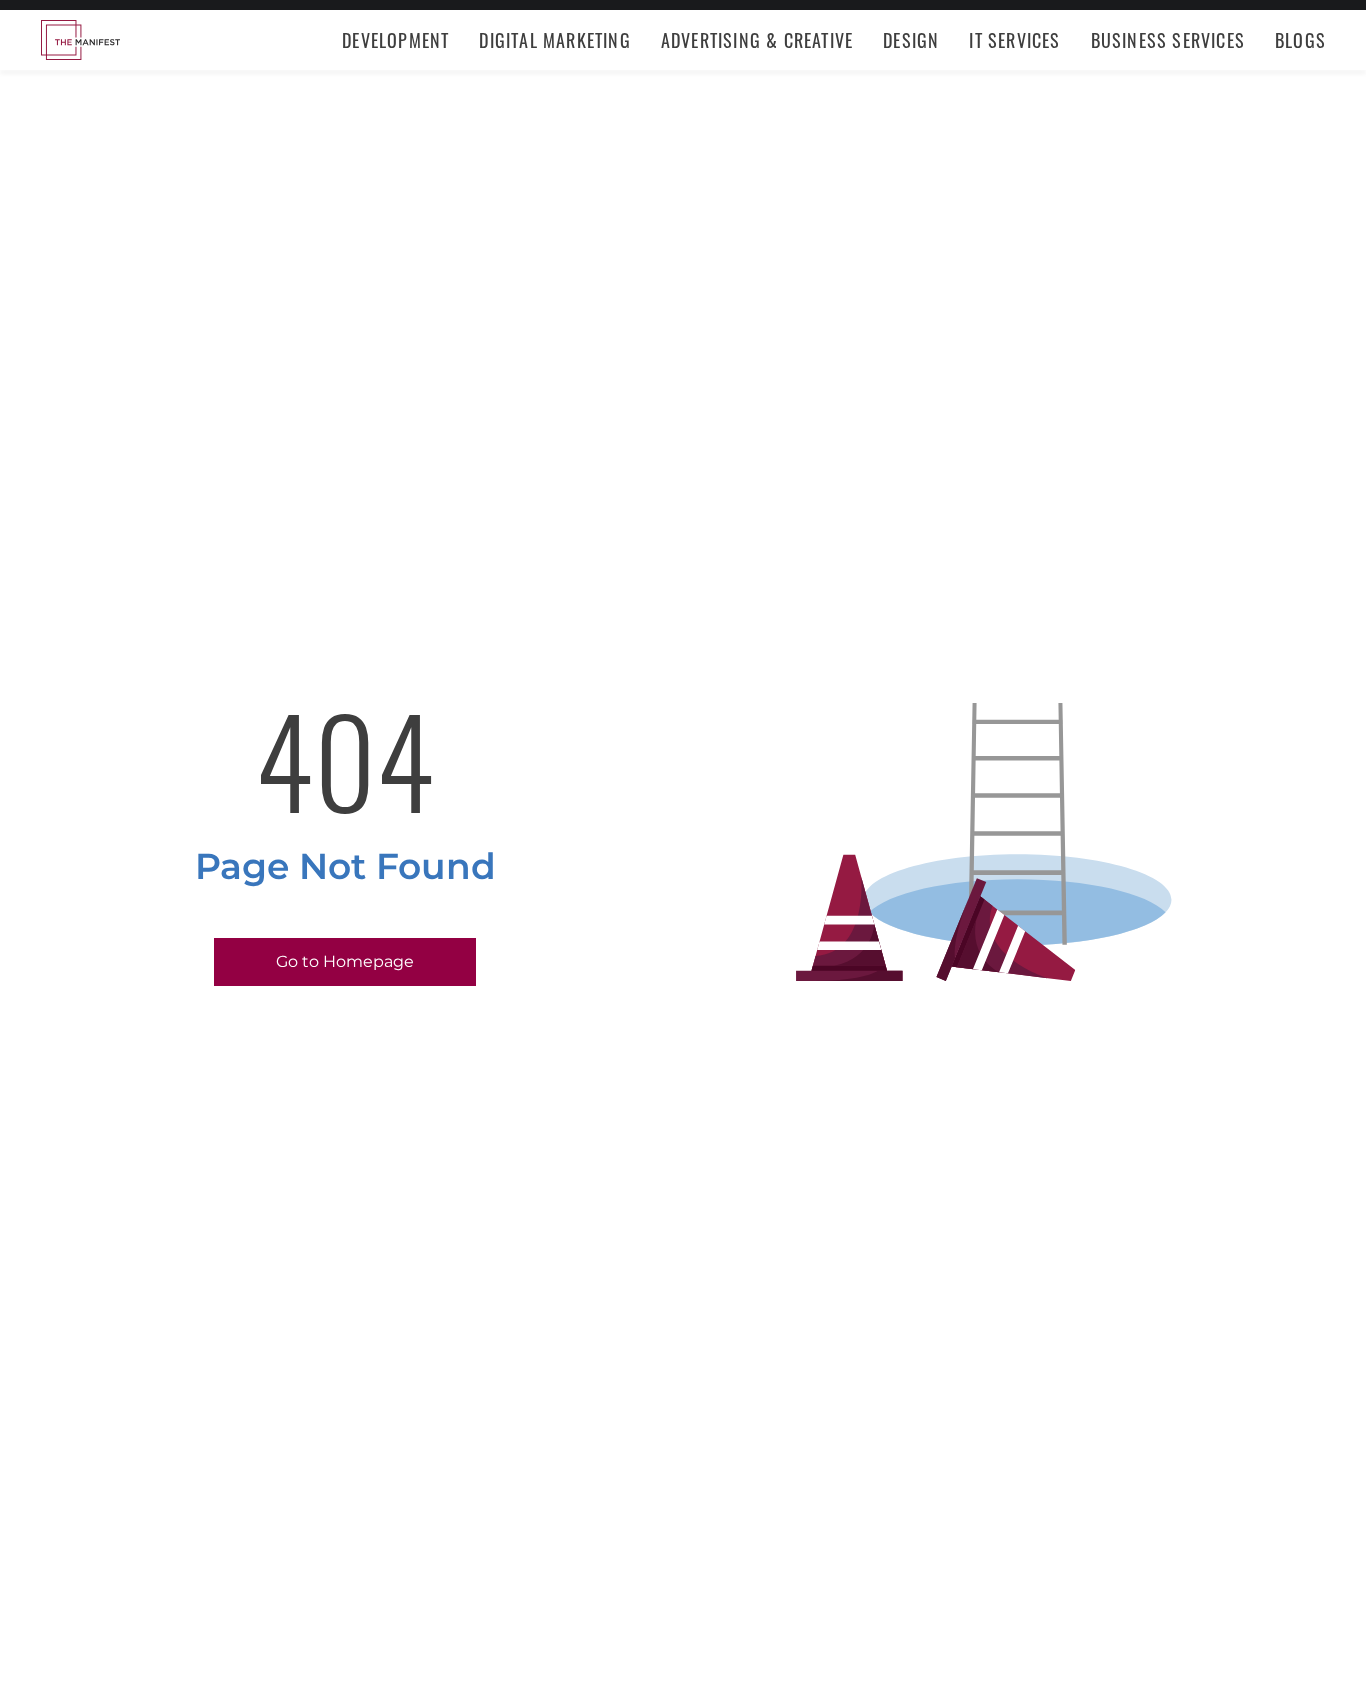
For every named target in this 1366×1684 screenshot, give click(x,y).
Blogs (1300, 40)
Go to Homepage (345, 961)
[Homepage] (80, 40)
